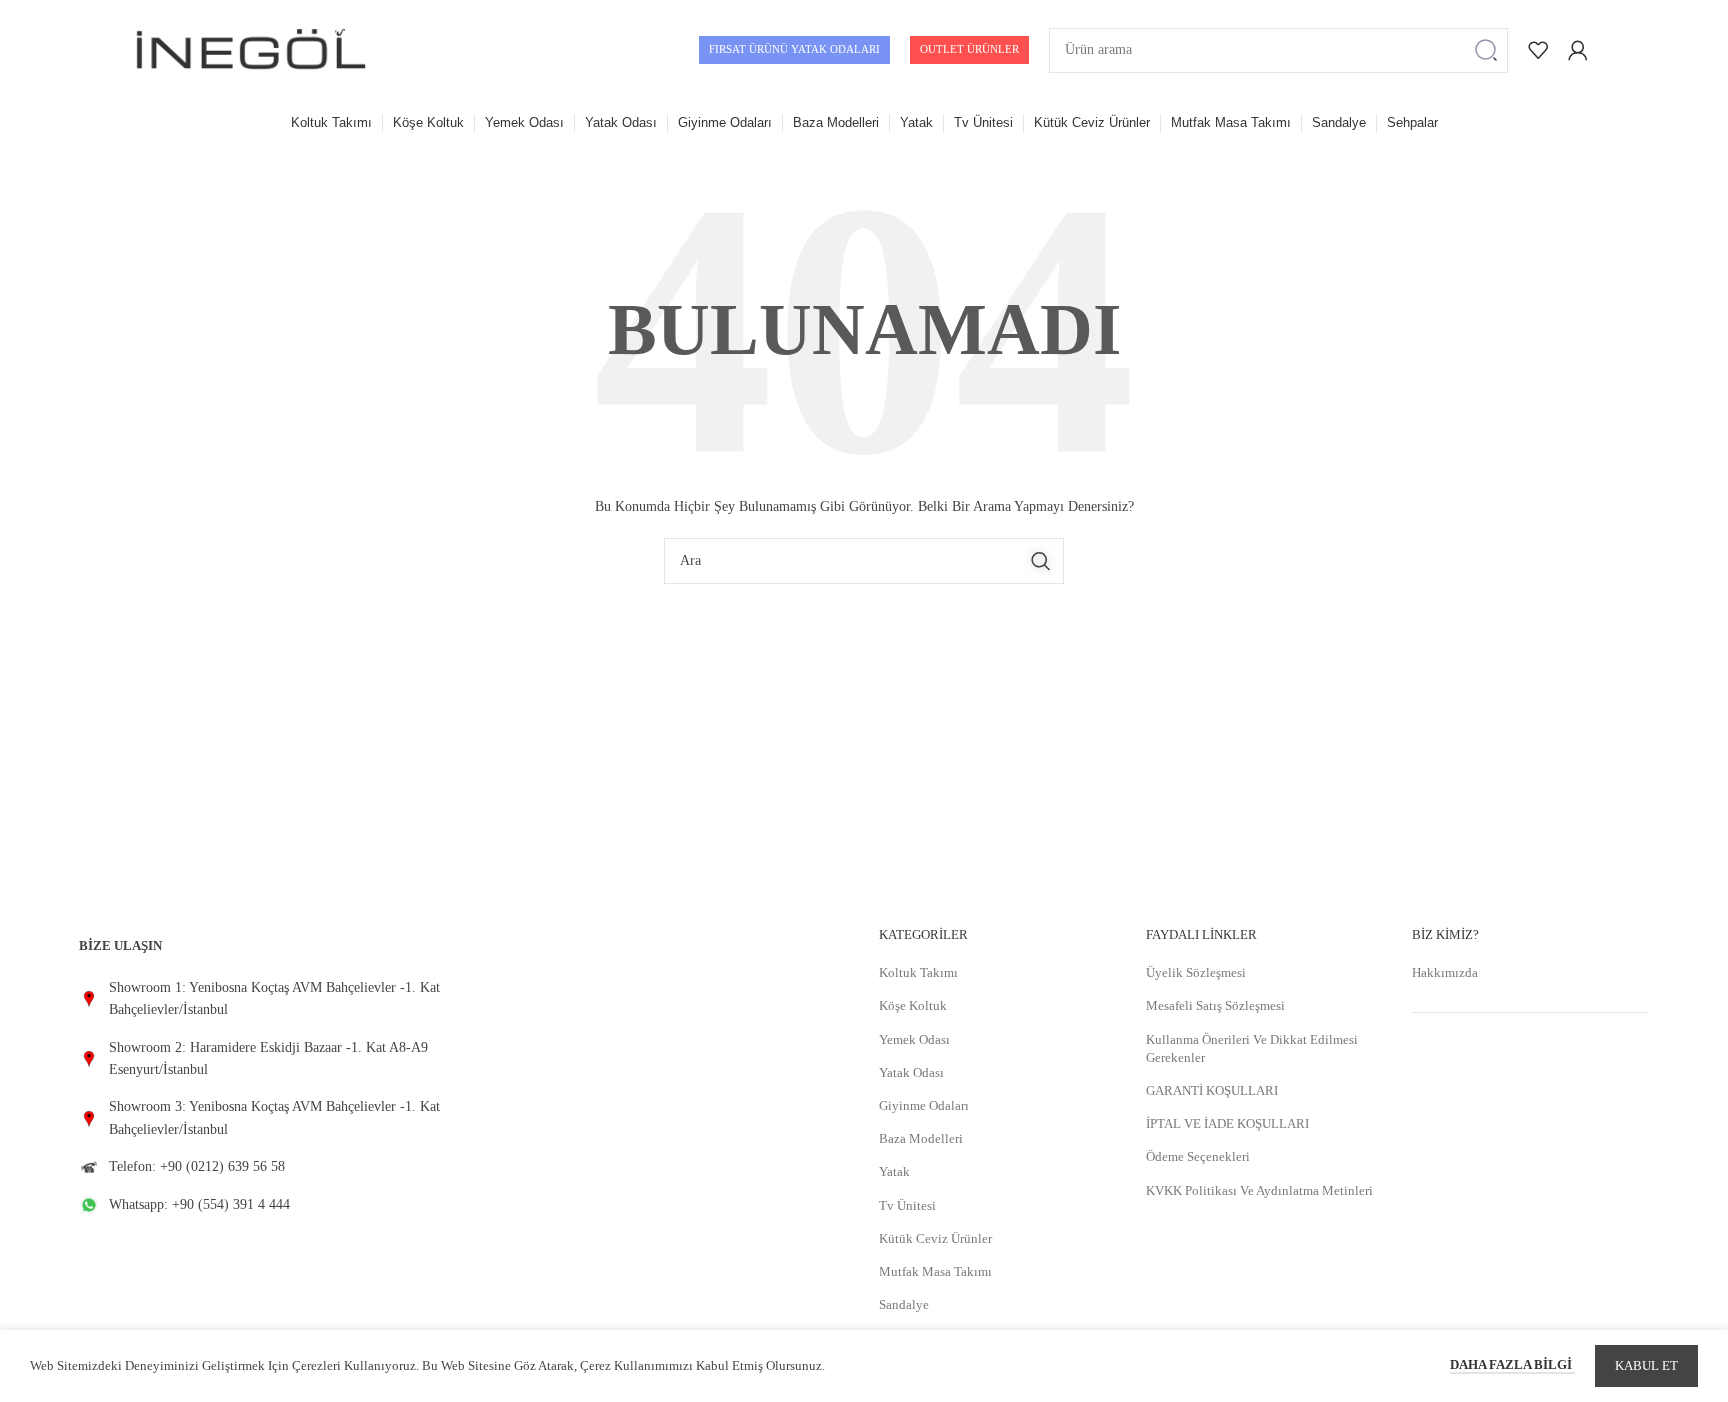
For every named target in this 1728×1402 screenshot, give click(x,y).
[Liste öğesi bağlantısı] (264, 999)
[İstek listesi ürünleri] (1538, 50)
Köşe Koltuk (913, 1005)
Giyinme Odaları (924, 1105)
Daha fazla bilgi (1512, 1364)
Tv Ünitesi (907, 1205)
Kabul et (1646, 1365)
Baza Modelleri (921, 1138)
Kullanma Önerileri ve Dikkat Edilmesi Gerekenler (1252, 1048)
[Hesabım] (1578, 50)
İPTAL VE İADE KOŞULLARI (1227, 1123)
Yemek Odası (914, 1039)
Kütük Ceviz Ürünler (935, 1238)
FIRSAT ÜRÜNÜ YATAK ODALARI (794, 49)
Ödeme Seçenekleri (1198, 1156)
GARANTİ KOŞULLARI (1212, 1090)
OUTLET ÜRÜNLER (969, 49)
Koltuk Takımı (918, 972)
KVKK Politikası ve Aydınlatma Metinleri (1259, 1190)
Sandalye (904, 1304)
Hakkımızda (1445, 972)
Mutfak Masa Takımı (935, 1271)
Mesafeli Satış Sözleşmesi (1215, 1005)
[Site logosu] (250, 48)
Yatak (894, 1171)
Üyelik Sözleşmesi (1196, 972)
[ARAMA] (1485, 50)
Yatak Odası (911, 1072)
